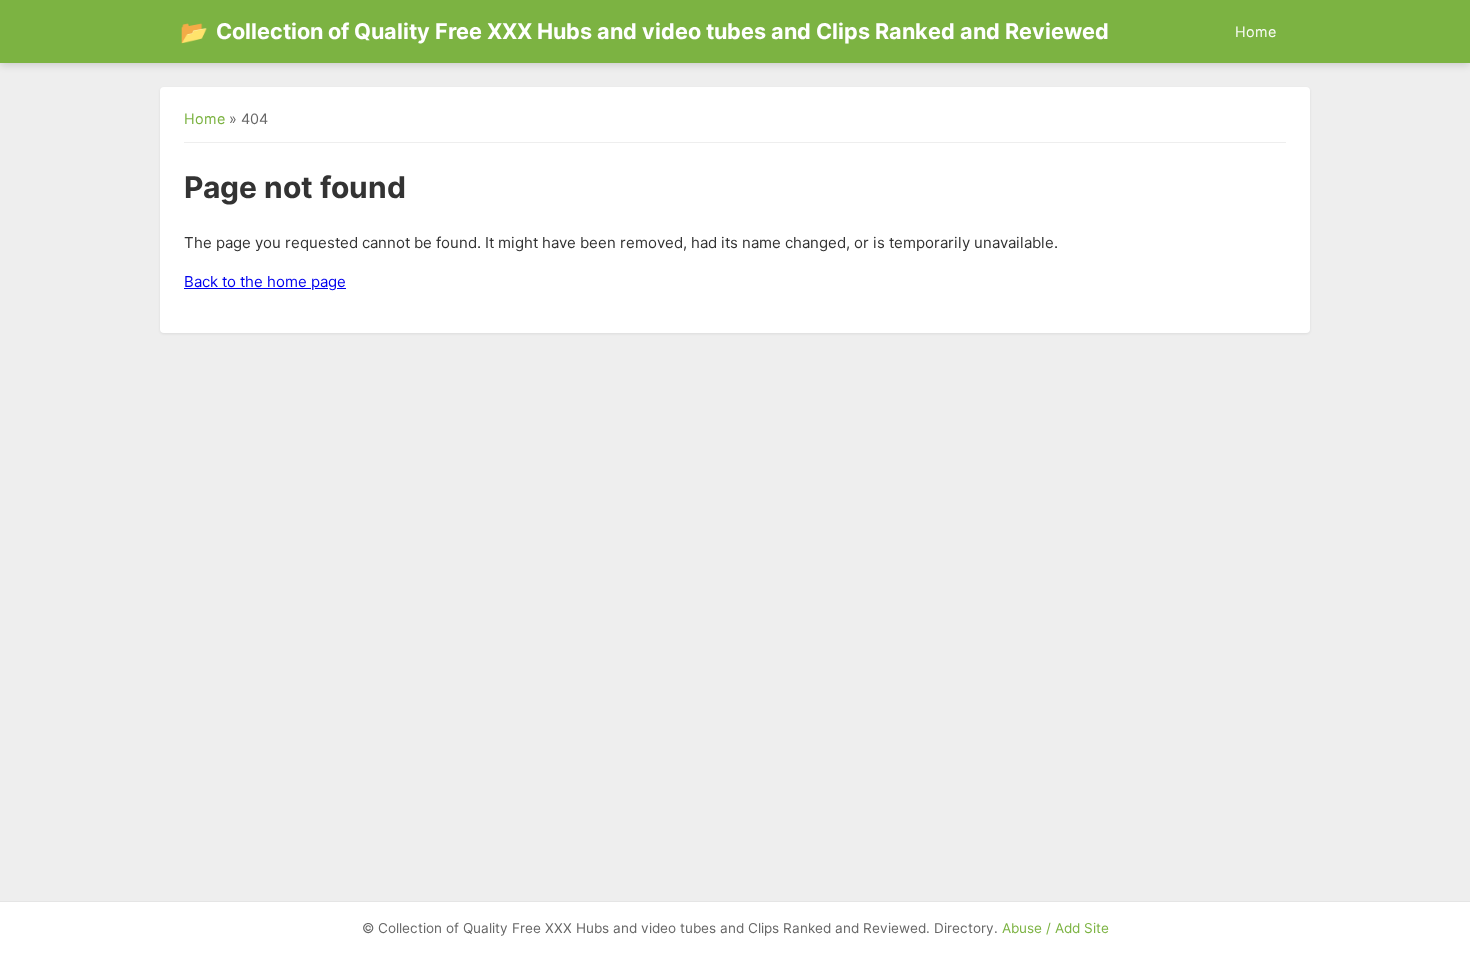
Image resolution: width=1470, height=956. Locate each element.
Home (1255, 31)
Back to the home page (265, 281)
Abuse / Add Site (1055, 928)
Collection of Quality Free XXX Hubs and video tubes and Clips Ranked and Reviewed (644, 31)
